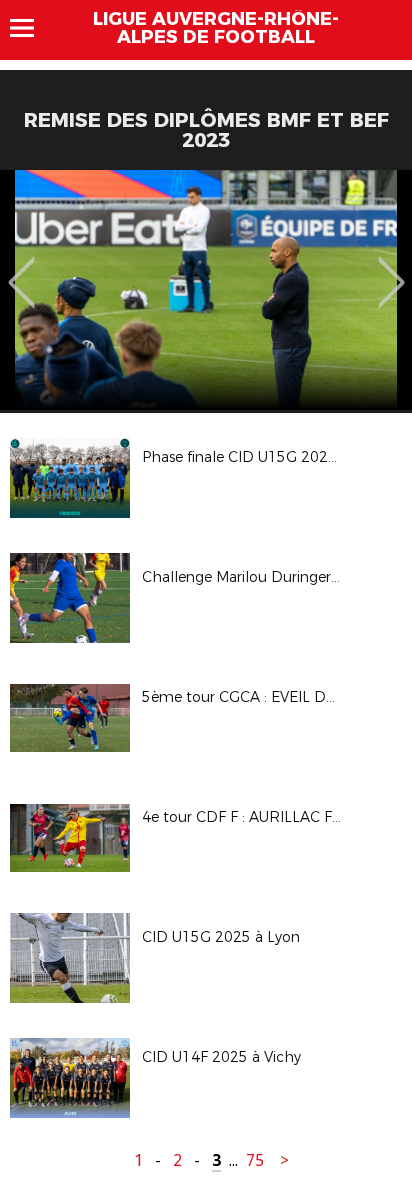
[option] (206, 290)
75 (255, 1160)
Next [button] (391, 268)
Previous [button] (21, 268)
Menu (31, 28)
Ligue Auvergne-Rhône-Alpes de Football (216, 28)
